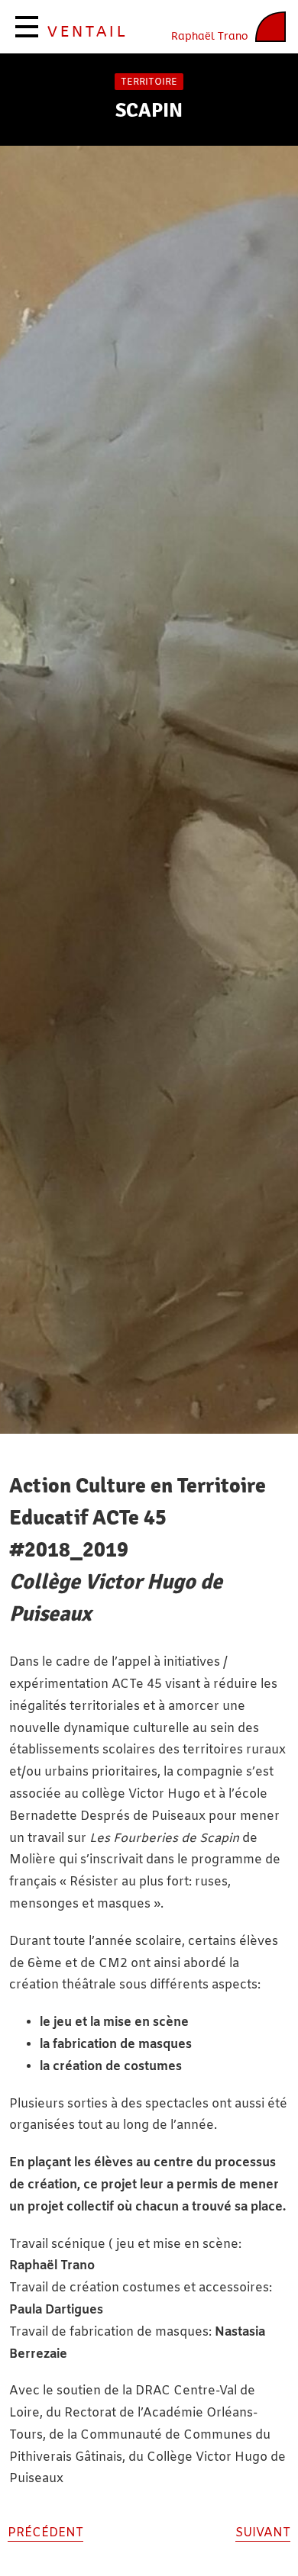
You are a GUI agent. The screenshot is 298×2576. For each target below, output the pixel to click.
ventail (87, 32)
